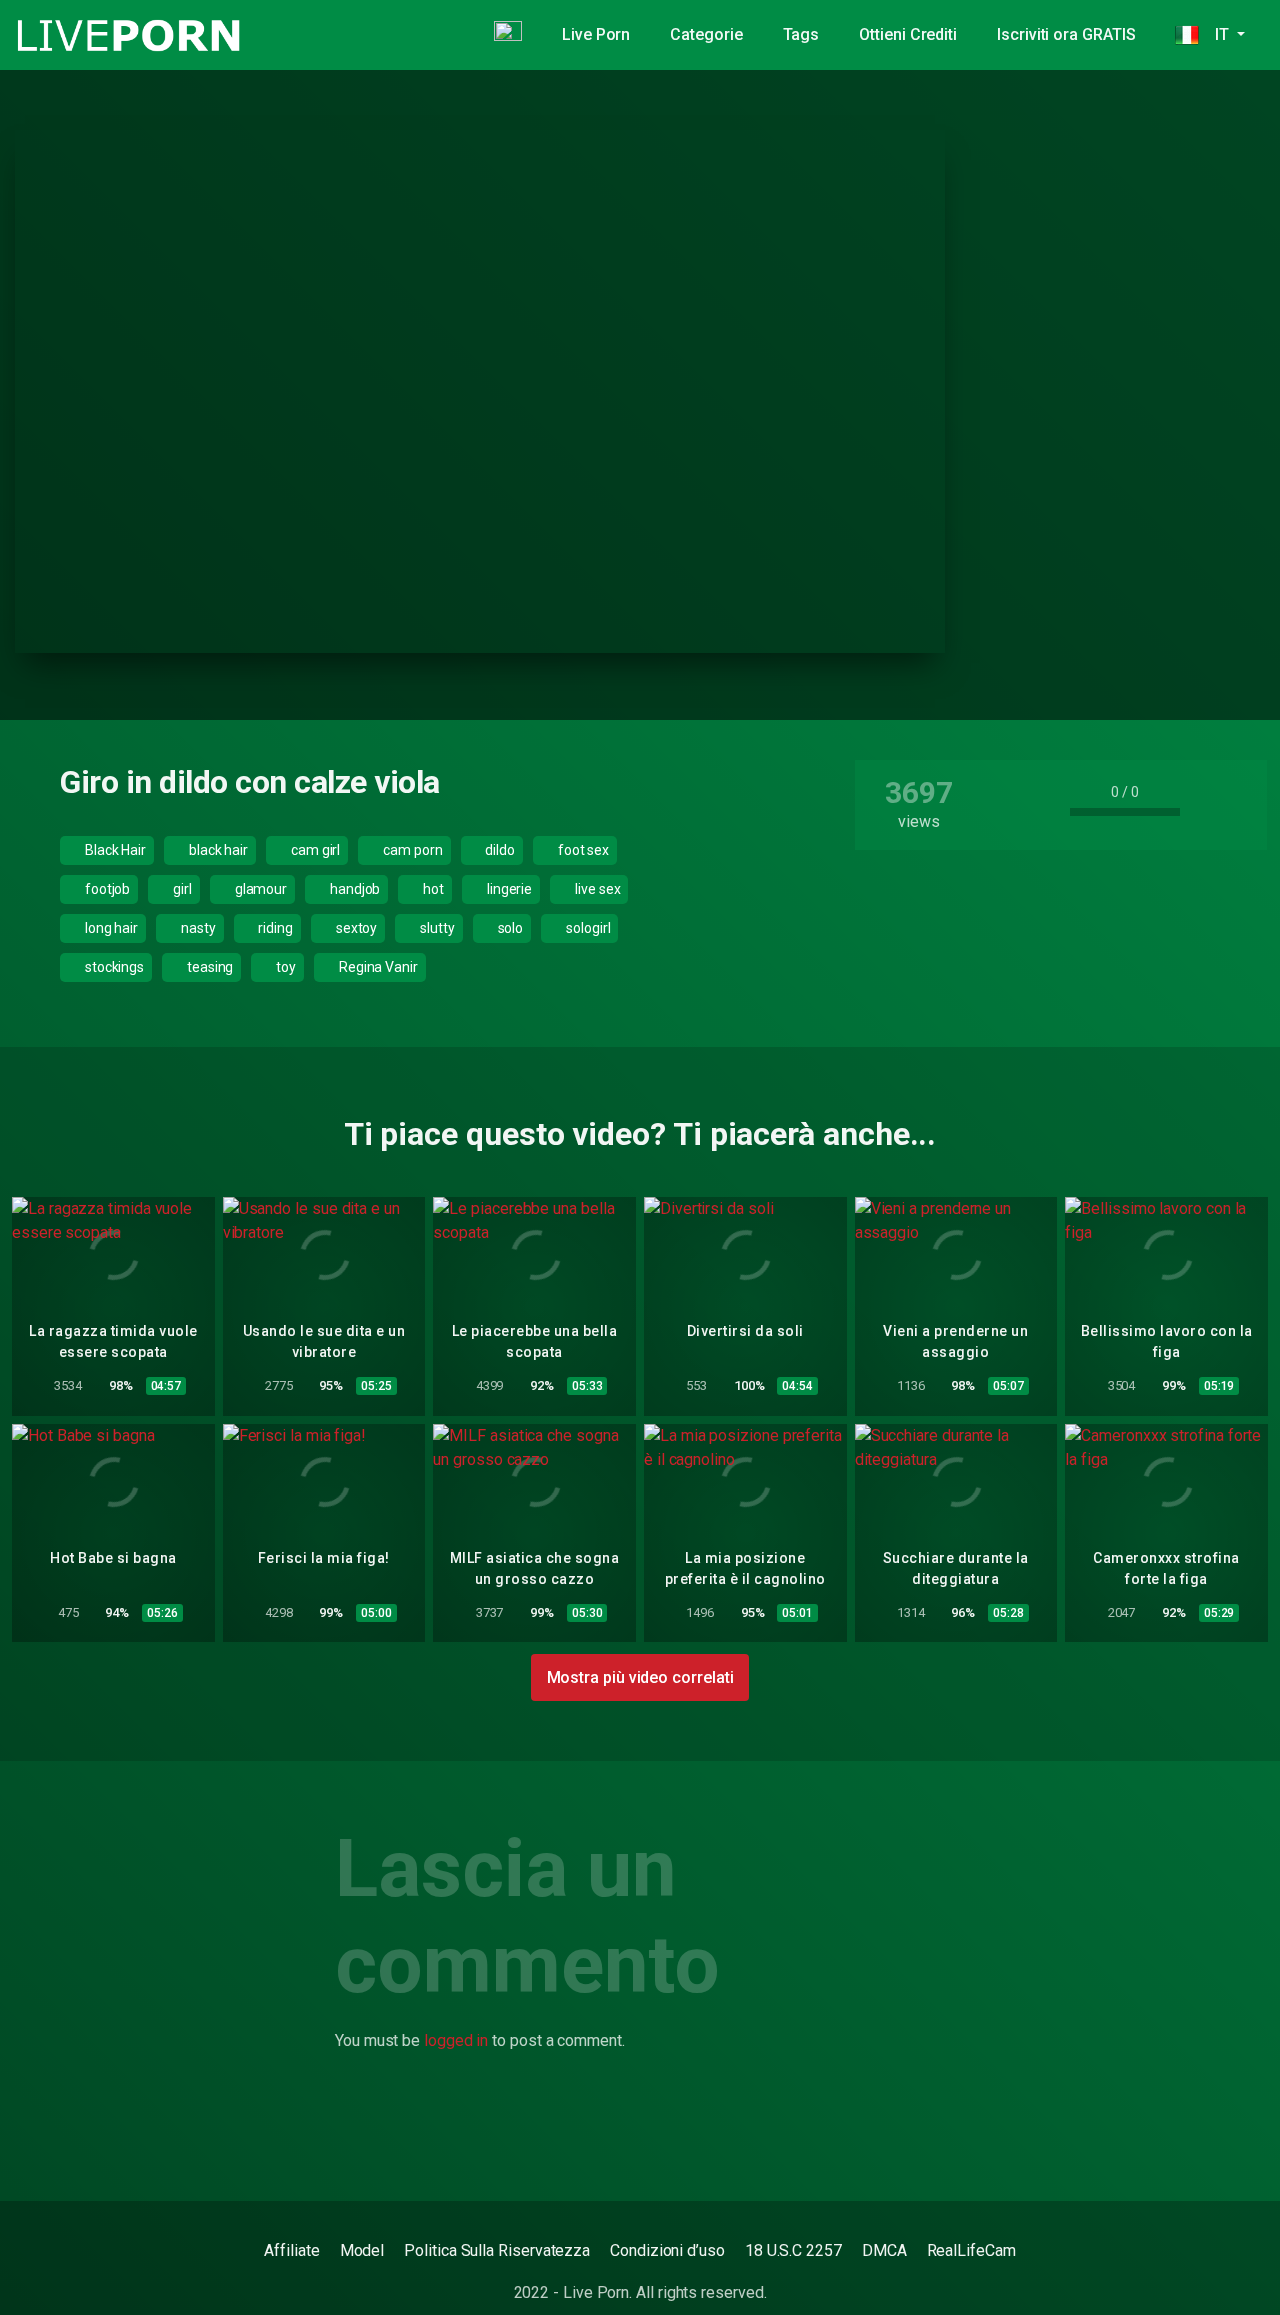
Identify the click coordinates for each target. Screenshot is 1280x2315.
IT (1215, 34)
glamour (259, 889)
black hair (217, 850)
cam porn (411, 850)
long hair (110, 928)
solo (509, 928)
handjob (353, 889)
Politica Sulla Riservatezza (497, 2250)
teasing (208, 967)
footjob (106, 889)
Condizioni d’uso (667, 2250)
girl (181, 889)
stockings (113, 967)
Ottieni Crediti (908, 34)
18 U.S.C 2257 (793, 2250)
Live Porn (596, 34)
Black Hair (114, 850)
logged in (456, 2040)
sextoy (355, 928)
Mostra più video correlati (640, 1677)
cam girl (314, 850)
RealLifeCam (971, 2250)
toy (284, 967)
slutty (435, 928)
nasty (197, 928)
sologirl (586, 928)
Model (362, 2250)
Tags (801, 34)
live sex (596, 889)
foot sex (582, 850)
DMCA (884, 2250)
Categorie (706, 34)
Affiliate (291, 2250)
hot (432, 889)
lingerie (508, 889)
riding (274, 928)
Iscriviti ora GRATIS (1066, 34)
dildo (498, 850)
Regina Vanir (377, 967)
